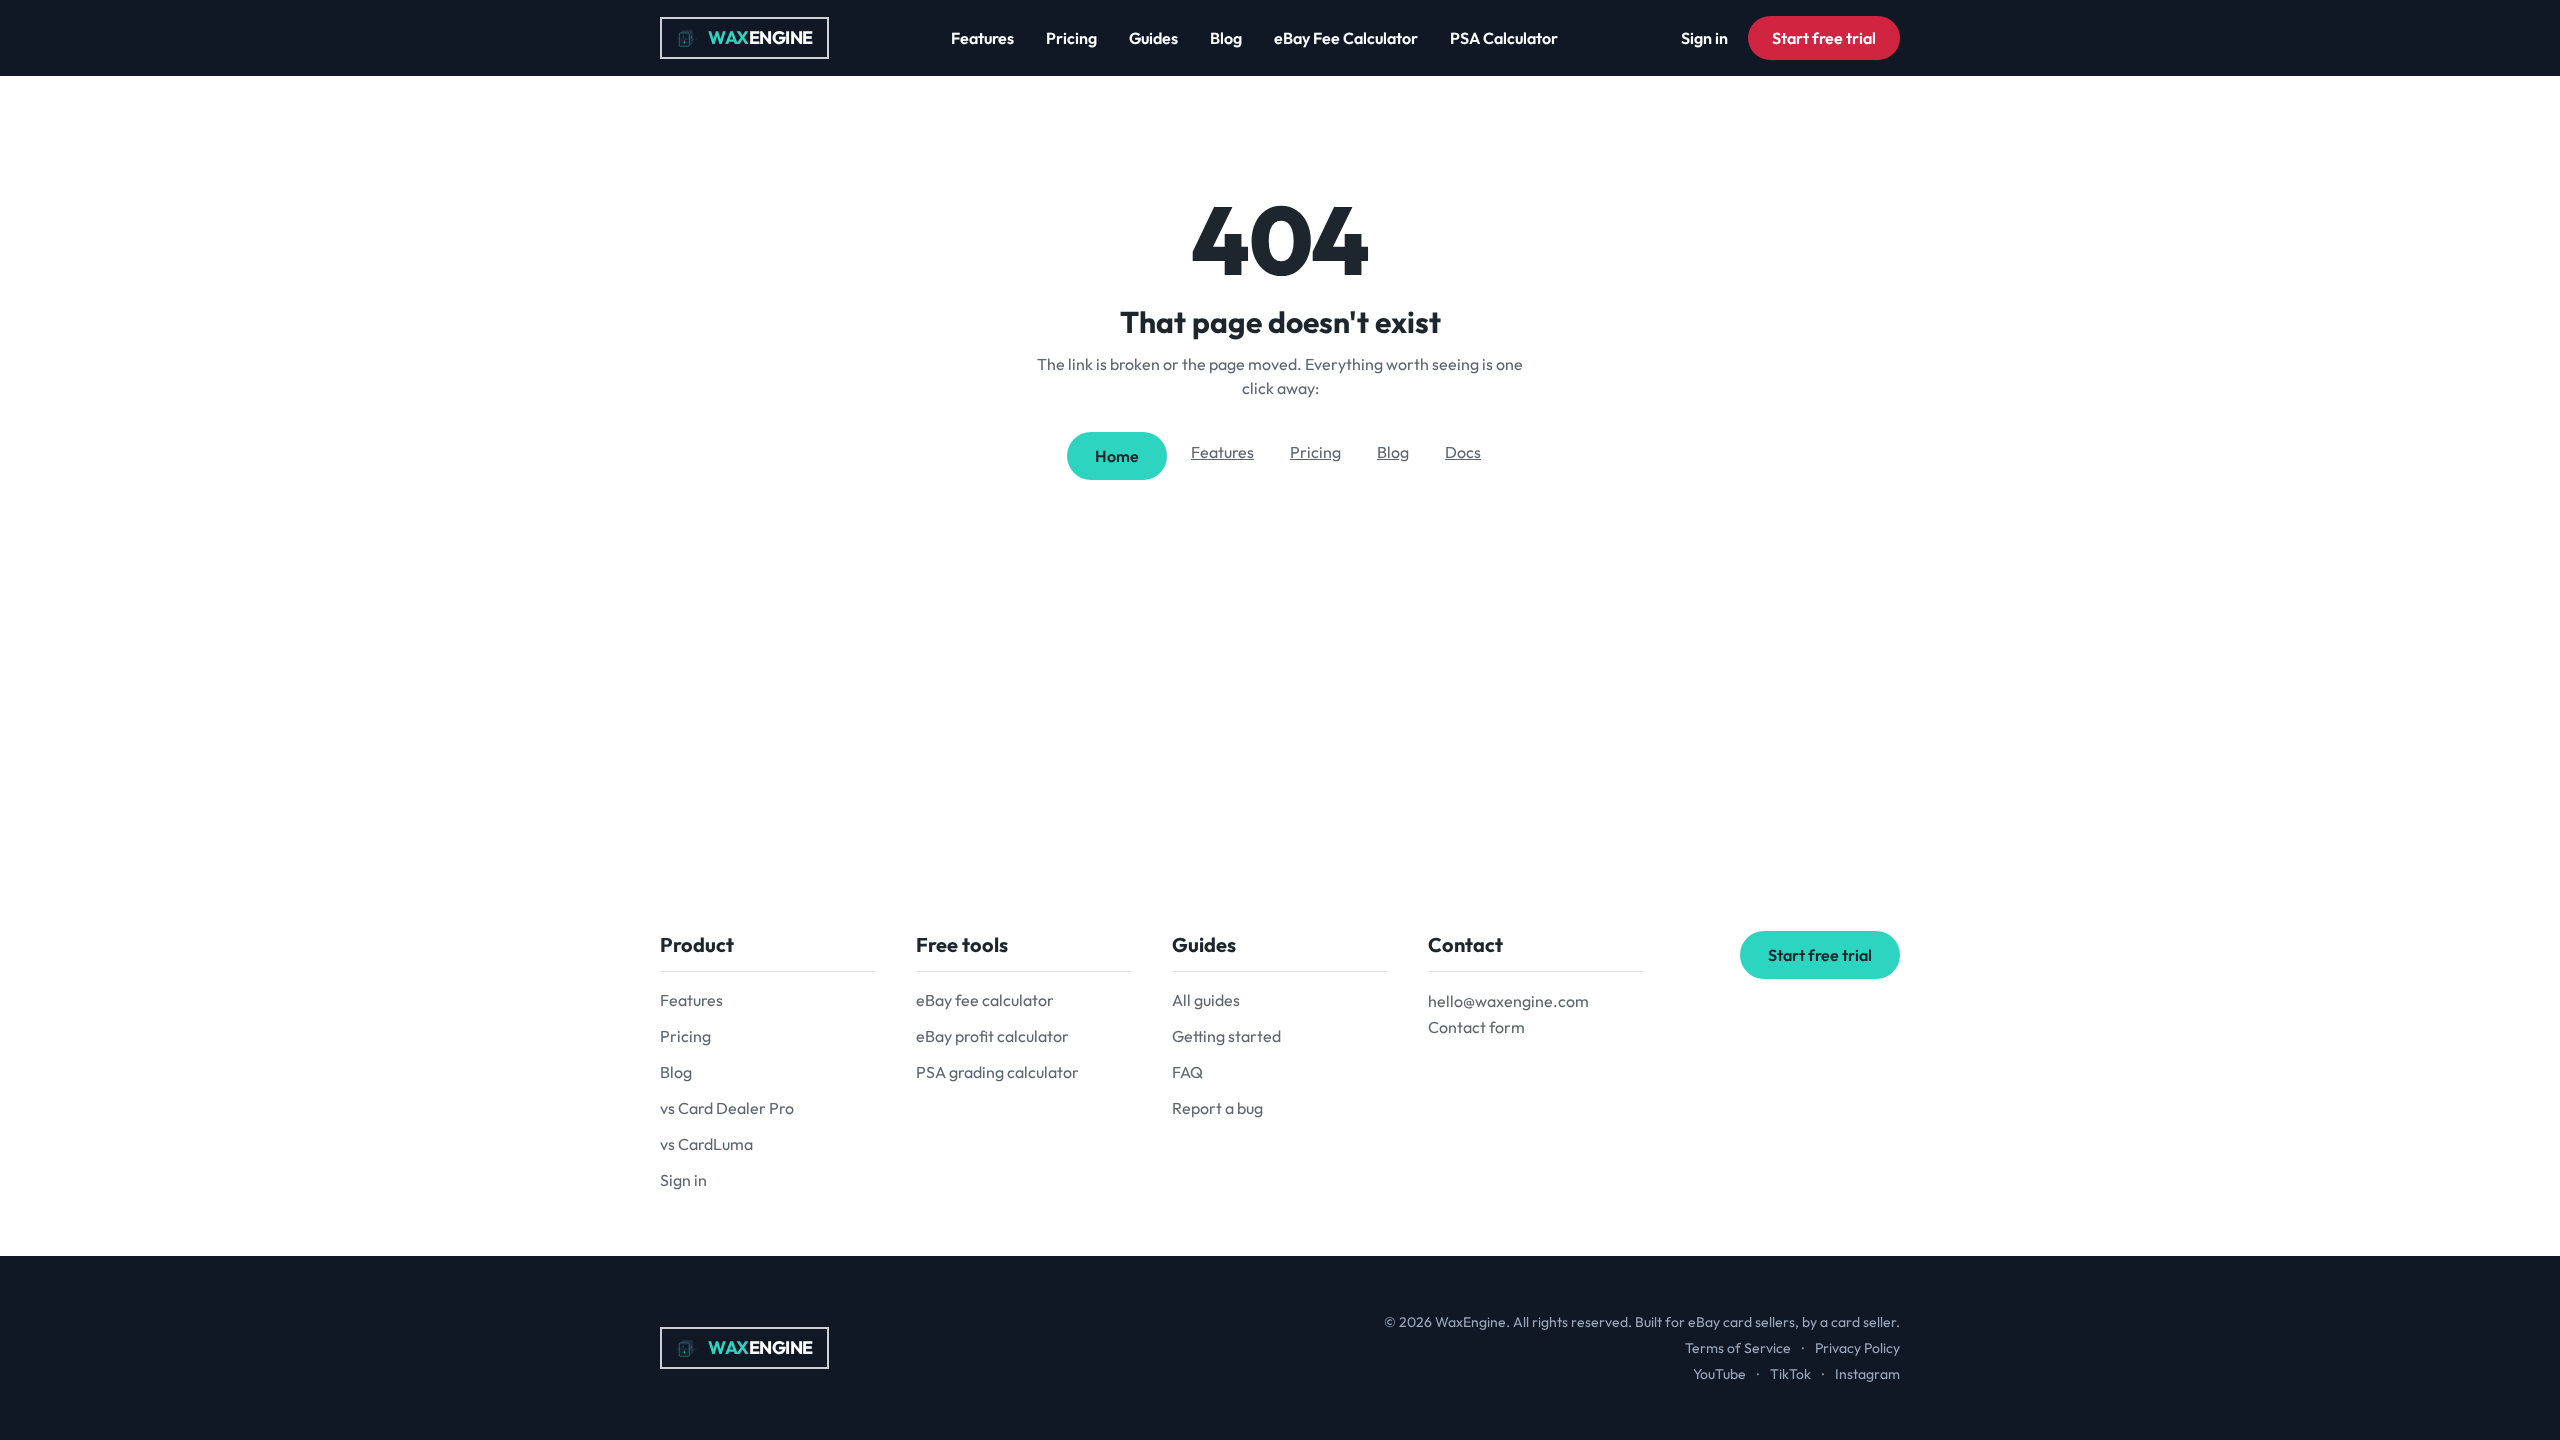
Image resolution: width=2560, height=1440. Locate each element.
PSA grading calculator (997, 1072)
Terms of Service (1738, 1348)
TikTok (1790, 1374)
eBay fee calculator (985, 1000)
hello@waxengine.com (1508, 1001)
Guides (1153, 38)
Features (982, 38)
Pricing (1071, 38)
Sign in (1704, 38)
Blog (1226, 38)
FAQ (1187, 1072)
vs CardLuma (706, 1144)
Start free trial (1824, 38)
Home (1117, 456)
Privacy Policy (1857, 1348)
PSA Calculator (1504, 38)
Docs (1463, 452)
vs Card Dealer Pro (727, 1108)
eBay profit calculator (992, 1036)
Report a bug (1217, 1108)
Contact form (1476, 1027)
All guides (1206, 1000)
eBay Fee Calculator (1346, 38)
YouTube (1719, 1374)
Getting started (1226, 1036)
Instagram (1867, 1374)
